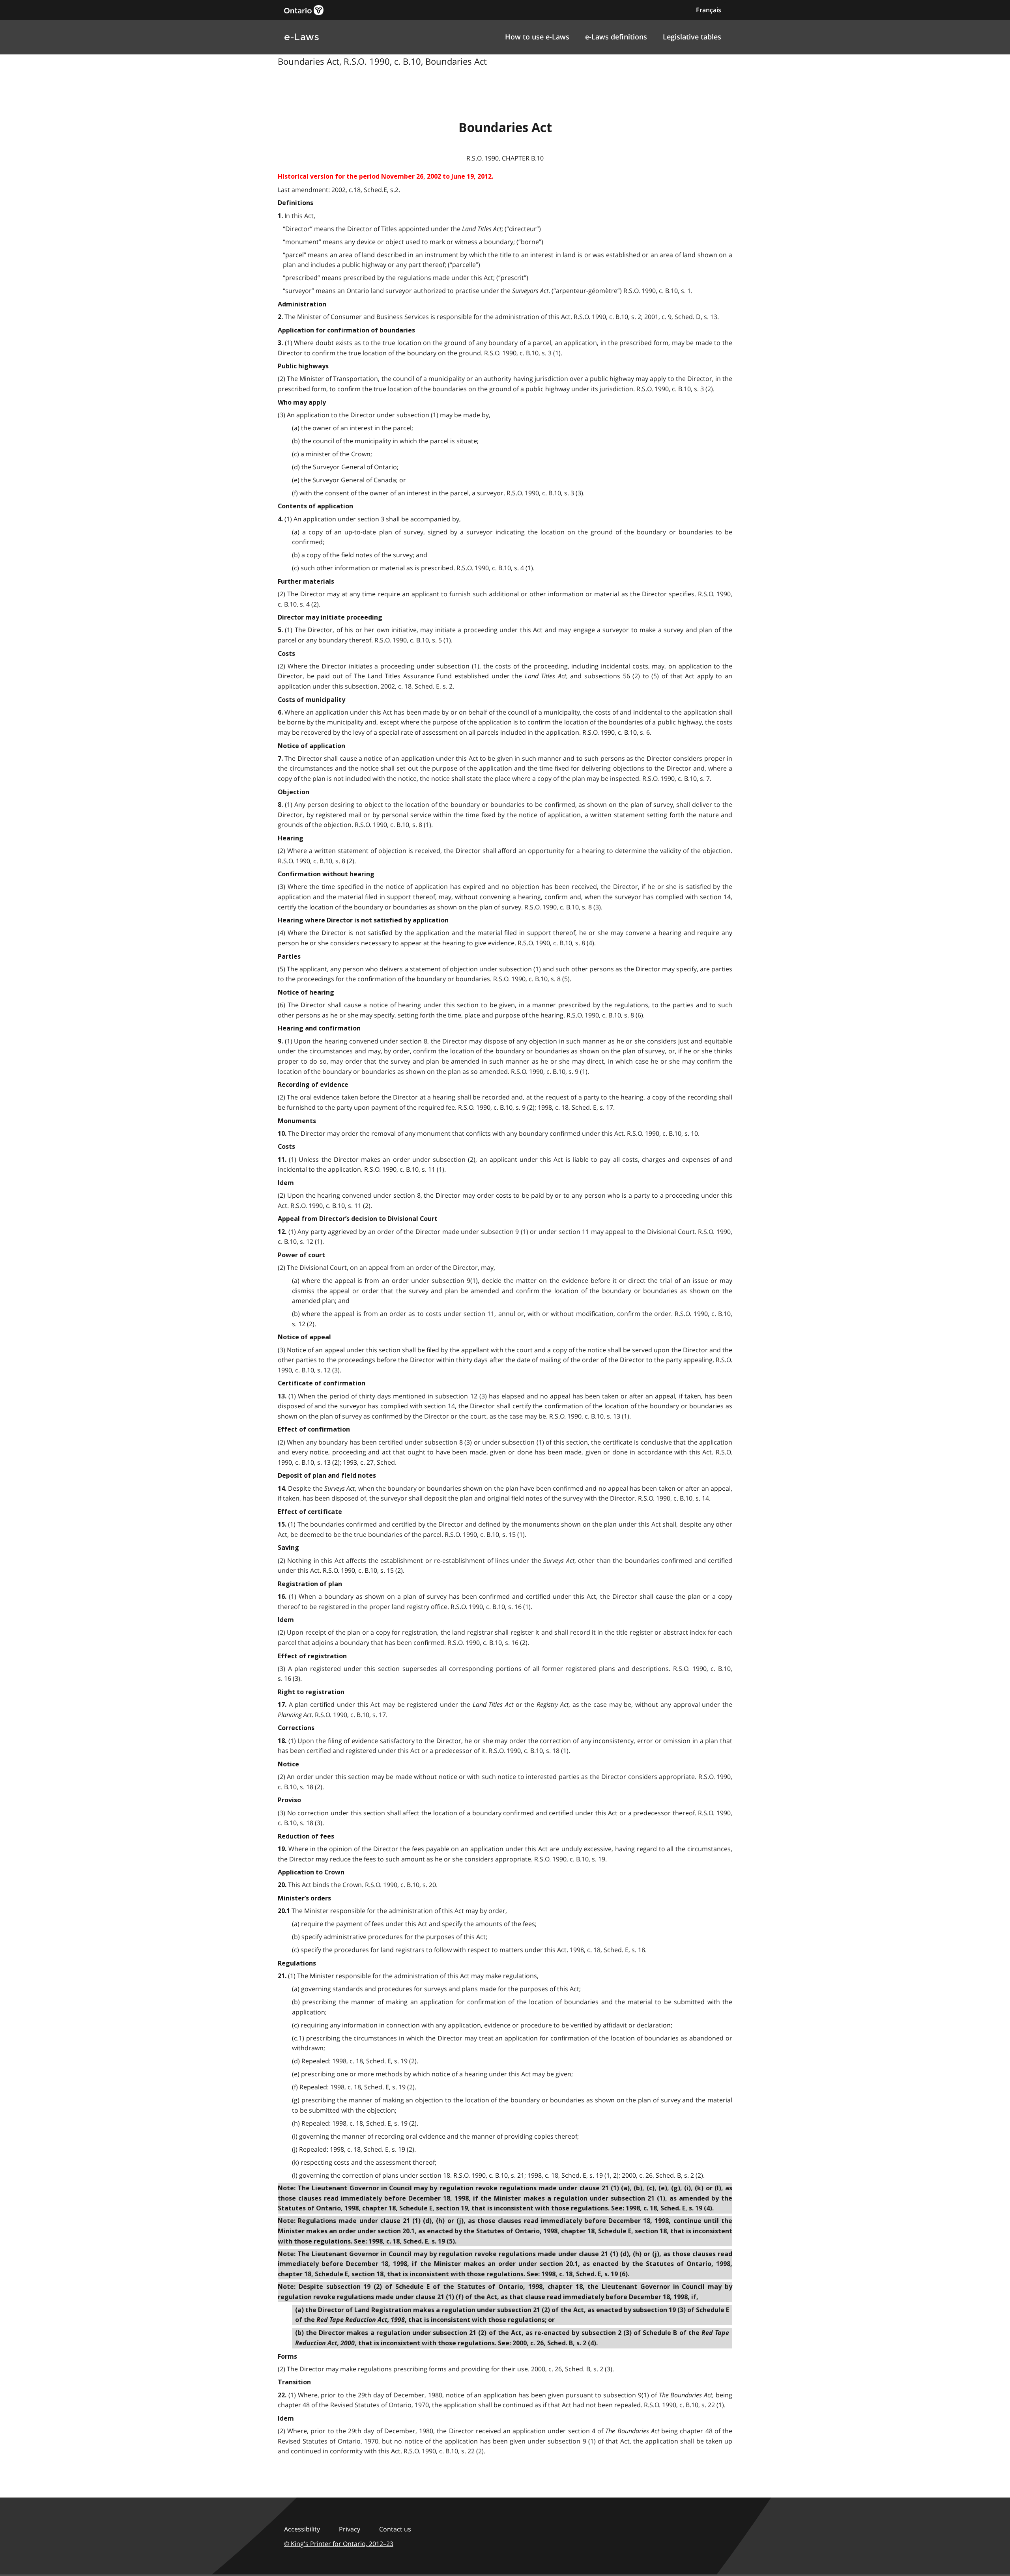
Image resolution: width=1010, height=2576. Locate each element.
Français (709, 10)
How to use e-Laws (537, 37)
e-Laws (301, 37)
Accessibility (302, 2529)
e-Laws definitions (616, 37)
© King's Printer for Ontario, (339, 2544)
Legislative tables (692, 37)
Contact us (395, 2529)
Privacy (350, 2529)
